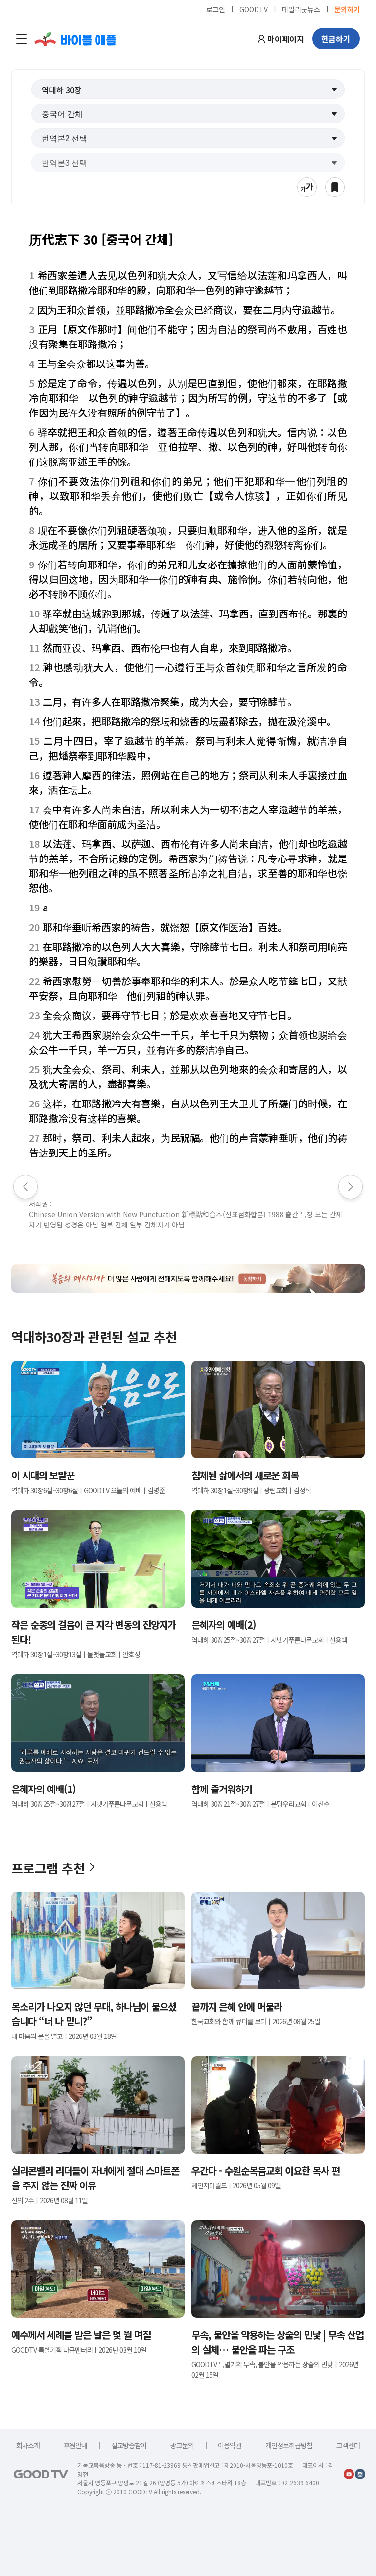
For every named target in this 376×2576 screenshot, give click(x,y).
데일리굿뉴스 (301, 9)
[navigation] (22, 39)
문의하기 (347, 9)
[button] (188, 89)
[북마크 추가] (335, 187)
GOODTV (254, 9)
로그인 (216, 9)
